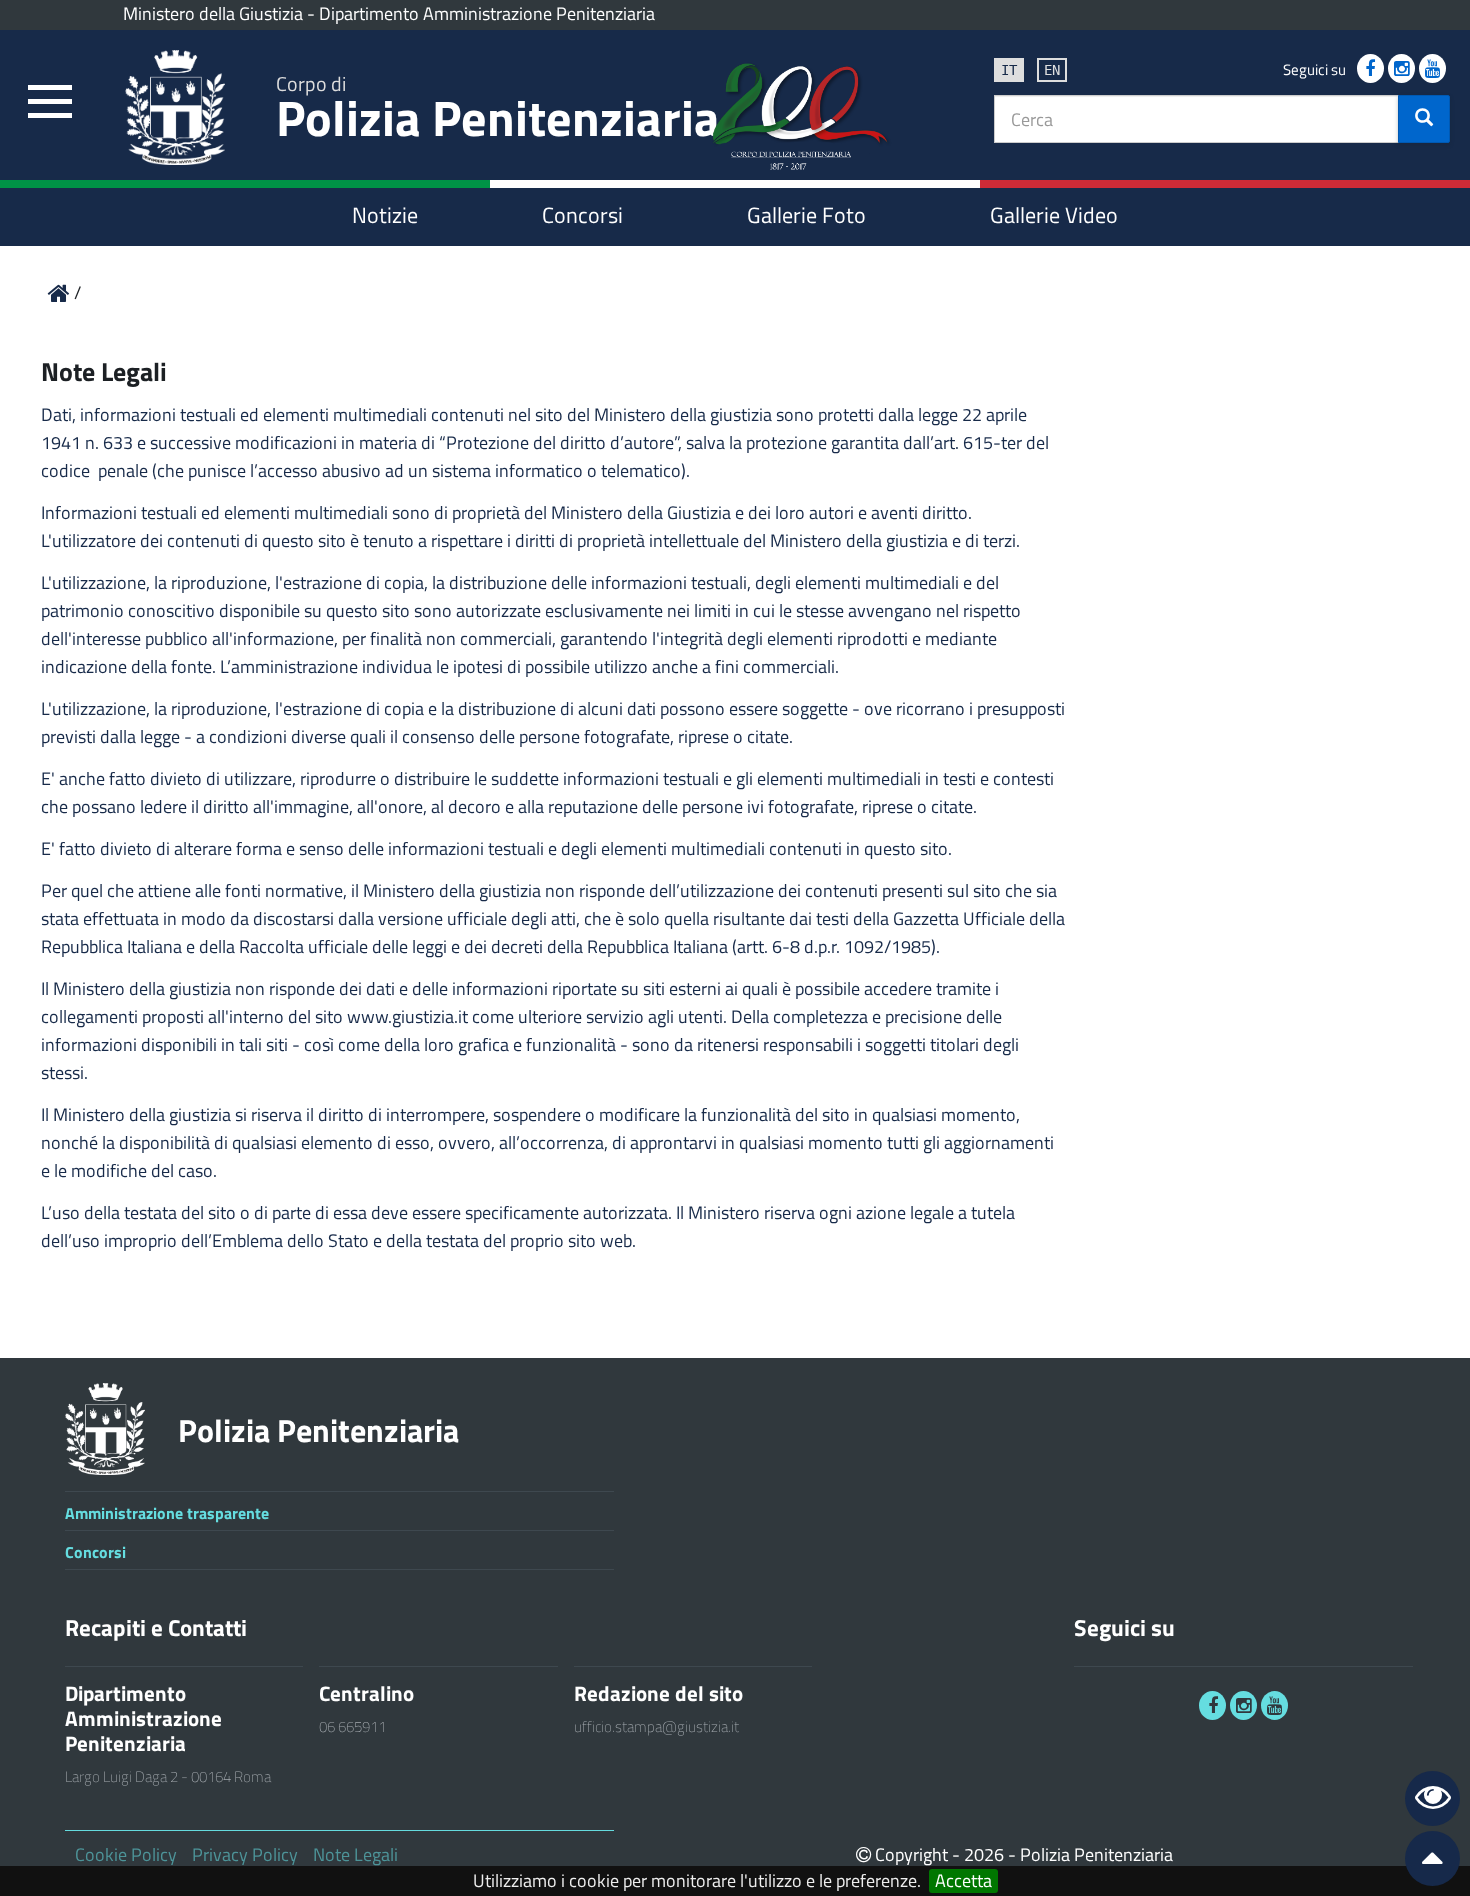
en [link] (1052, 70)
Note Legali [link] (355, 1854)
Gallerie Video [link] (1054, 215)
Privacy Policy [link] (245, 1854)
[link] (50, 102)
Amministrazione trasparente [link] (167, 1513)
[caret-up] (1424, 1862)
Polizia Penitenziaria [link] (498, 111)
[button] (1424, 119)
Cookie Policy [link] (126, 1854)
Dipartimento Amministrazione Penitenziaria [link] (487, 13)
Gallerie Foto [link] (806, 215)
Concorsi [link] (582, 215)
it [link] (1009, 70)
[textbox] (1196, 119)
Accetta (963, 1881)
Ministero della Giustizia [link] (213, 13)
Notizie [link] (385, 215)
